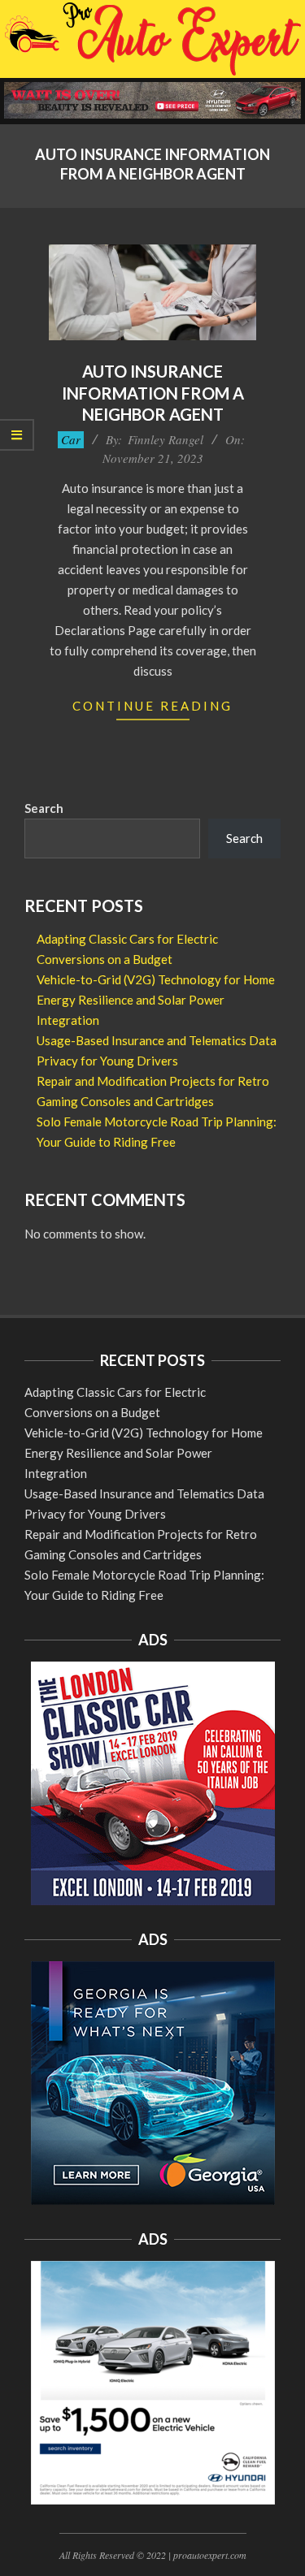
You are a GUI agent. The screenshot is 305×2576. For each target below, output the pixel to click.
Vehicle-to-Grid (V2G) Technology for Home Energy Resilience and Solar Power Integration (156, 1000)
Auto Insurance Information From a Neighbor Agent (153, 393)
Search (44, 808)
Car (71, 439)
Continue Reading (152, 706)
